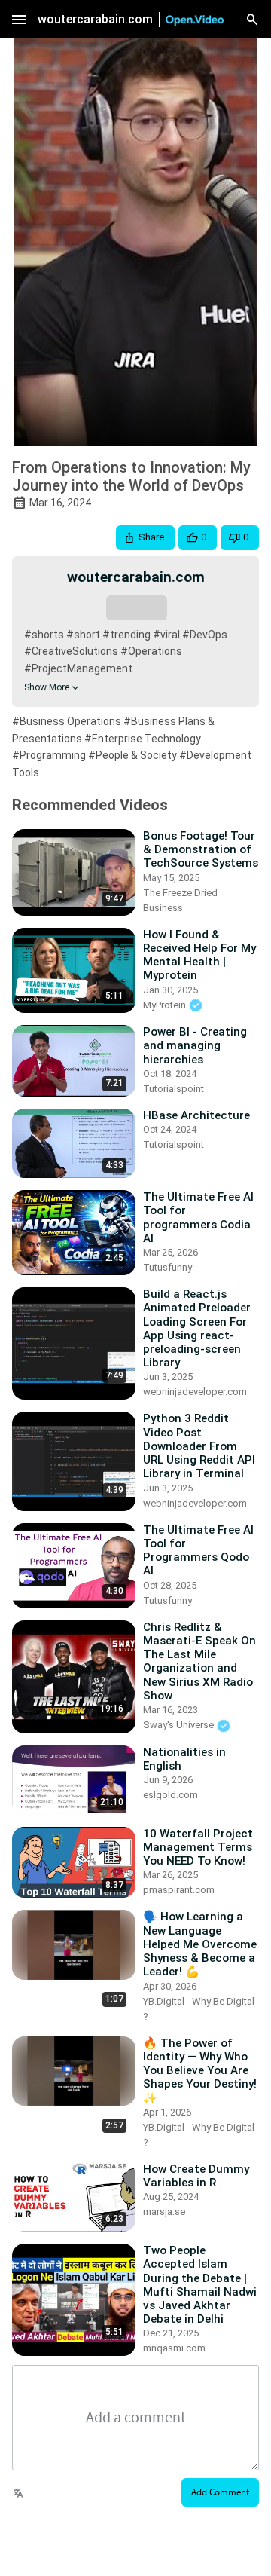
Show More (47, 687)
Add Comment (220, 2492)
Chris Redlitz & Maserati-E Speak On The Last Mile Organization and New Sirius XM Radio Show (199, 1661)
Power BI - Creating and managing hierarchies (195, 1045)
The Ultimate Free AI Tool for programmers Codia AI (198, 1218)
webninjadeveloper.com (195, 1392)
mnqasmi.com (174, 2348)
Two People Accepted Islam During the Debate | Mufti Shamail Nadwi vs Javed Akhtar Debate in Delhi (200, 2285)
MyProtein (166, 1005)
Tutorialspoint (174, 1089)
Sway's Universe (180, 1725)
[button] (145, 538)
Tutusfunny (167, 1267)
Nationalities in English (184, 1759)
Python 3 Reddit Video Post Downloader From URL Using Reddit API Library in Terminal (199, 1446)
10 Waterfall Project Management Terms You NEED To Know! (198, 1847)
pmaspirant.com (179, 1890)
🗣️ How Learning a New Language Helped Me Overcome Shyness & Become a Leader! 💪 (200, 1944)
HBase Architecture (196, 1115)
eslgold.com (171, 1795)
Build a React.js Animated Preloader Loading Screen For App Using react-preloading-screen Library (197, 1328)
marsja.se (164, 2212)
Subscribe (136, 607)
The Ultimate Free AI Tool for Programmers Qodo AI (198, 1551)
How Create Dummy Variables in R (196, 2176)
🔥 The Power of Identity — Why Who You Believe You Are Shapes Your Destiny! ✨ (200, 2071)
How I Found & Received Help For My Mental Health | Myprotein (199, 955)
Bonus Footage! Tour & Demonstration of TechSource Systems (201, 849)
